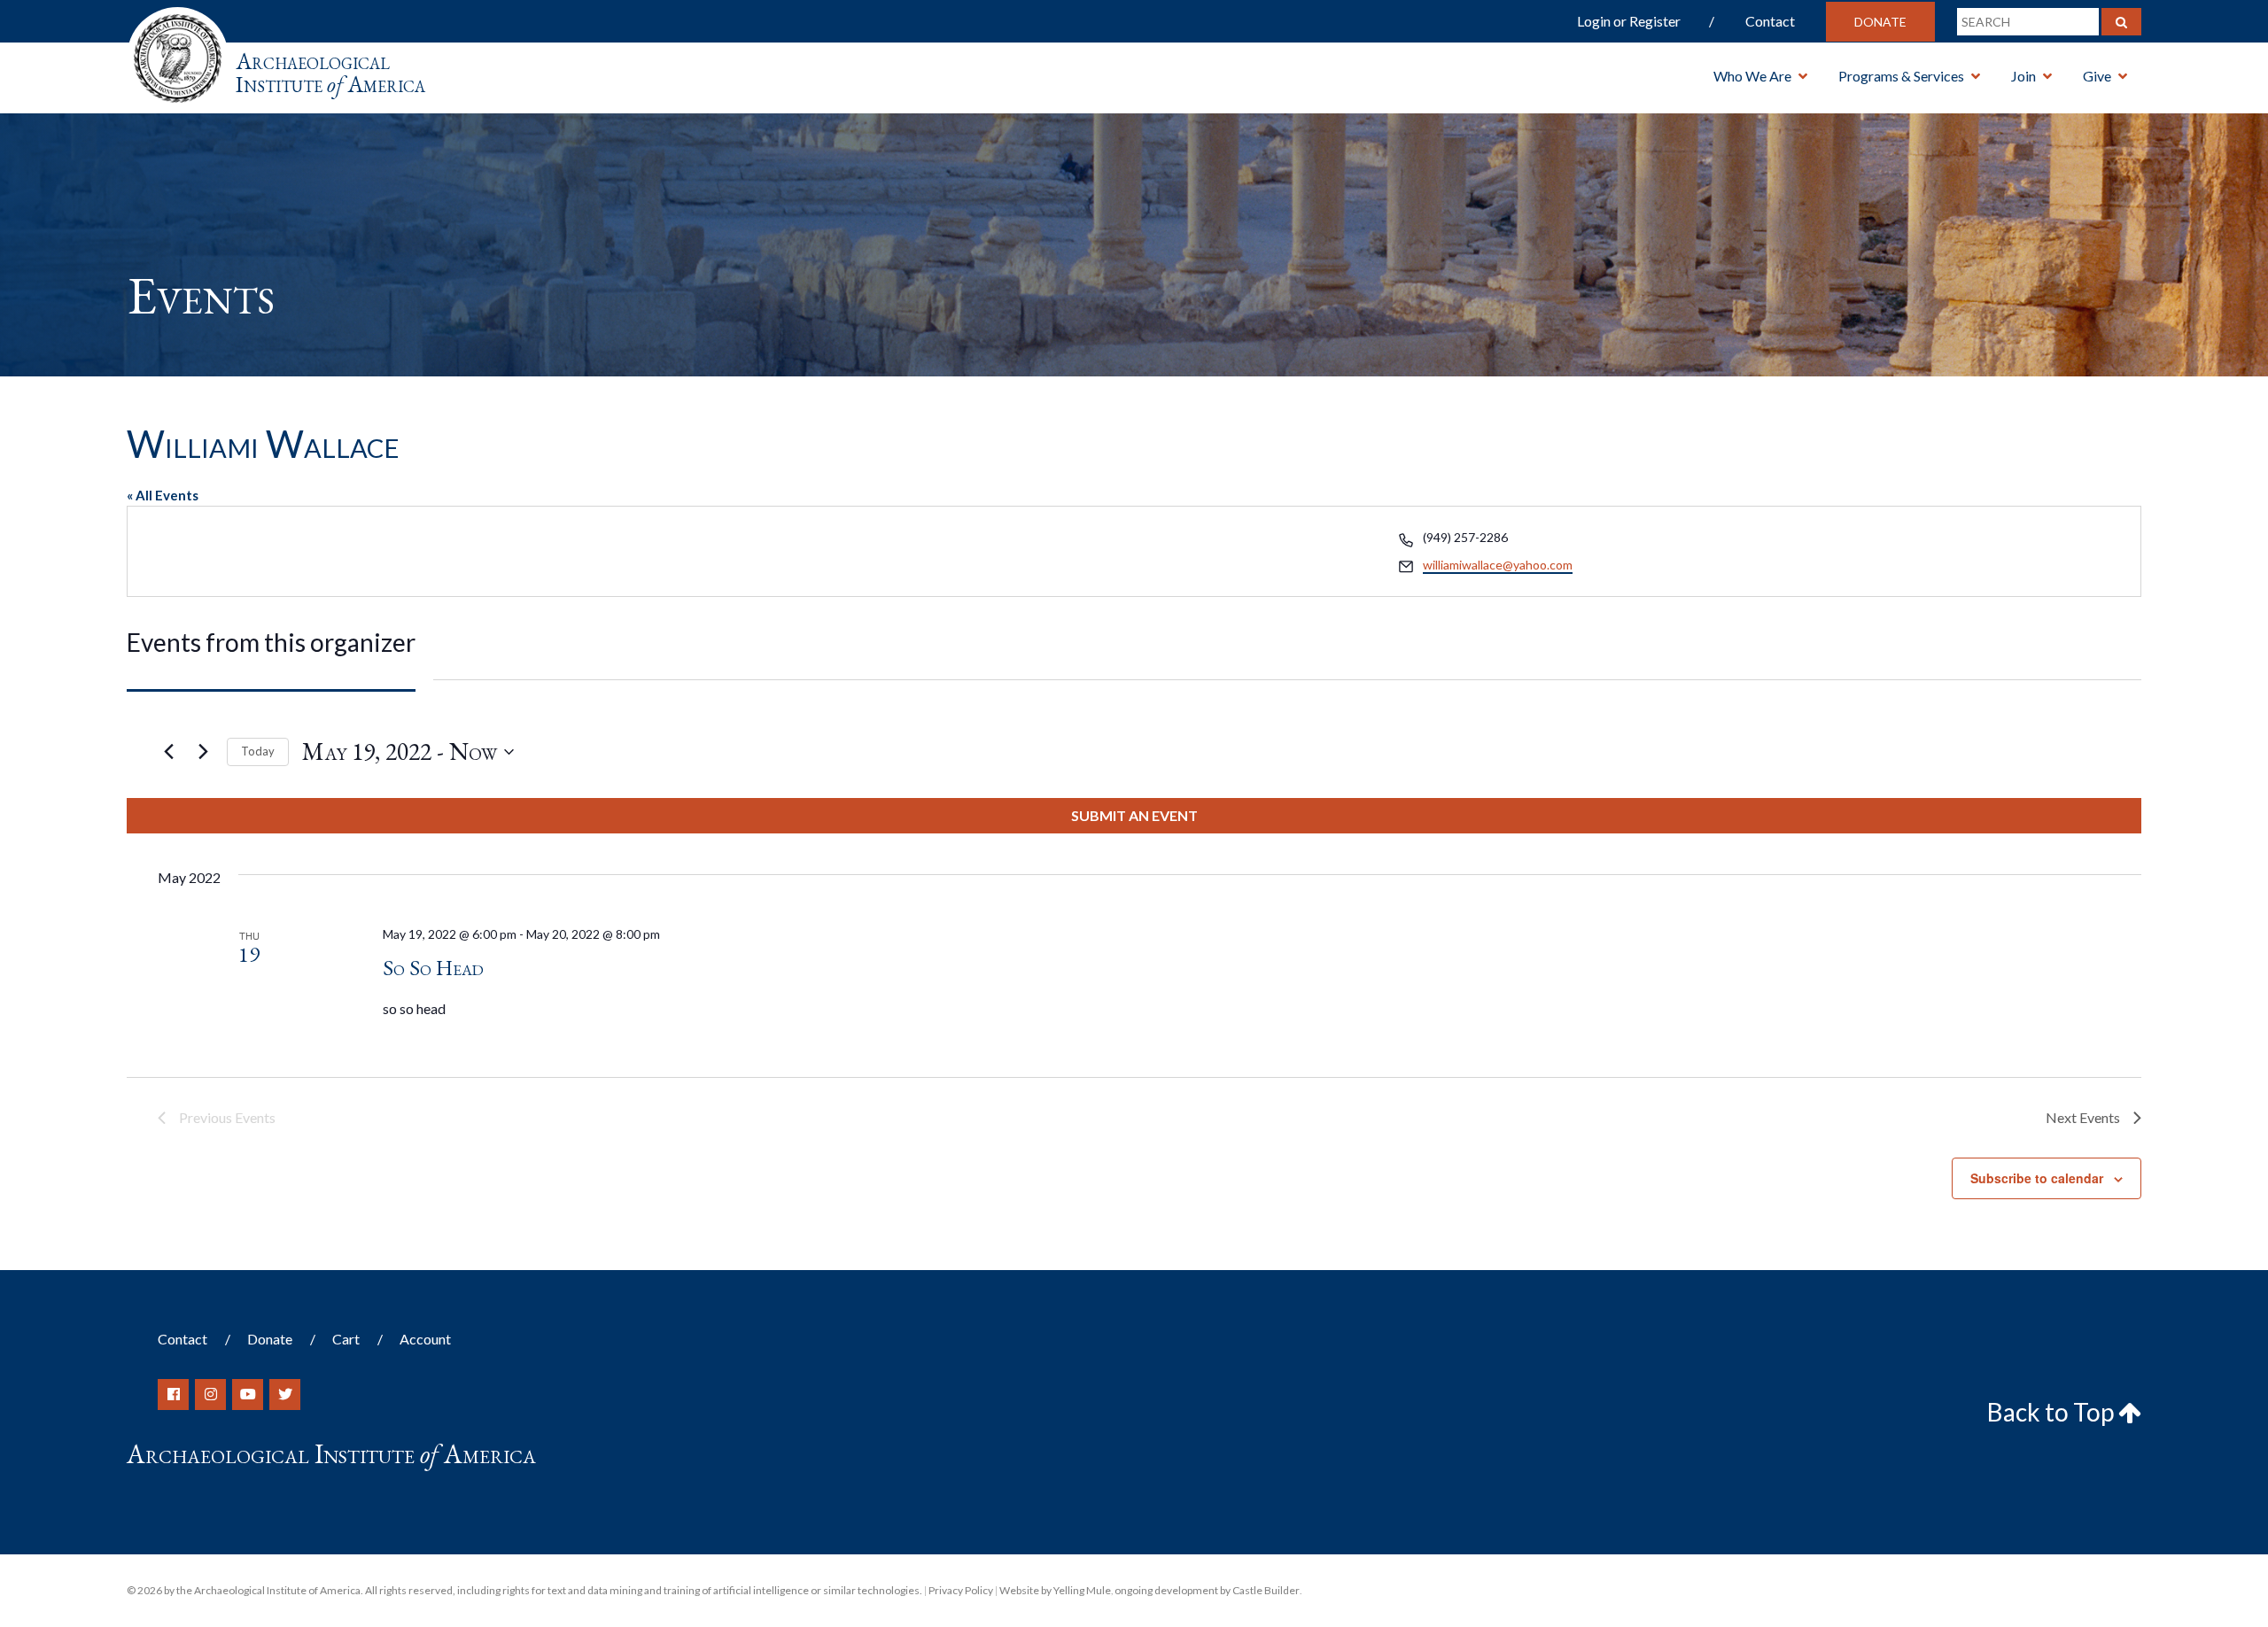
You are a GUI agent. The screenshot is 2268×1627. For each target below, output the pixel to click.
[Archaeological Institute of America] (178, 53)
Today (258, 751)
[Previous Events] (168, 752)
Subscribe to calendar (2037, 1178)
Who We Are (1752, 76)
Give (2097, 76)
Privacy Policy (961, 1590)
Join (2023, 76)
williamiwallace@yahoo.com (1498, 565)
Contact (1770, 21)
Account (425, 1339)
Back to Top (2053, 1412)
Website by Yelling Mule (1055, 1590)
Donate (1880, 22)
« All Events (163, 495)
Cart (346, 1339)
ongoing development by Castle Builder (1207, 1590)
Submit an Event (1134, 815)
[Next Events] (203, 752)
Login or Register (1629, 21)
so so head (433, 968)
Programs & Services (1901, 76)
